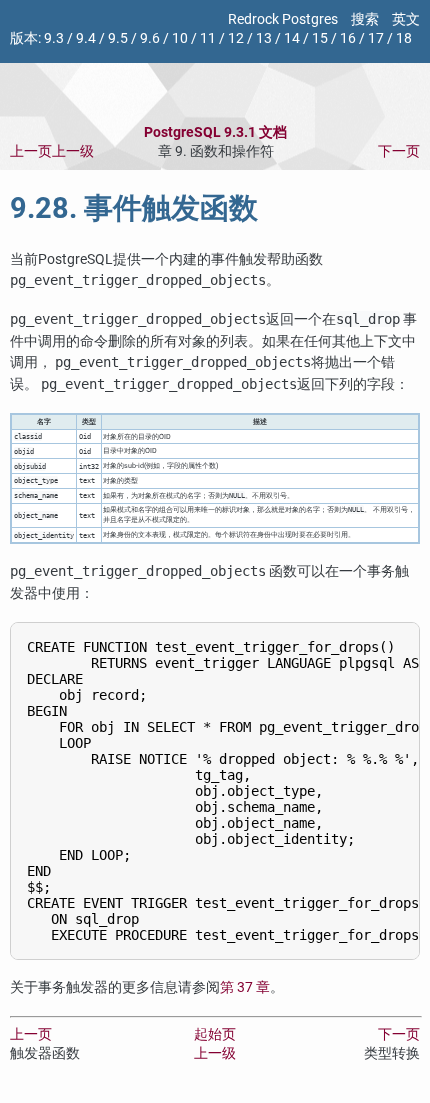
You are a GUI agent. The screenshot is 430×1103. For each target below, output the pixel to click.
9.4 (86, 38)
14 (292, 38)
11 (208, 38)
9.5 (118, 38)
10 (180, 38)
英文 (406, 19)
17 (376, 38)
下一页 (399, 151)
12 (236, 38)
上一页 (31, 151)
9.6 (150, 38)
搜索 (365, 19)
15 (320, 38)
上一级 (73, 151)
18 (404, 38)
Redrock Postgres (283, 19)
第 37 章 (245, 987)
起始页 (215, 1034)
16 (348, 38)
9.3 (54, 38)
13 (264, 38)
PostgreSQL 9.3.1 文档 (215, 132)
